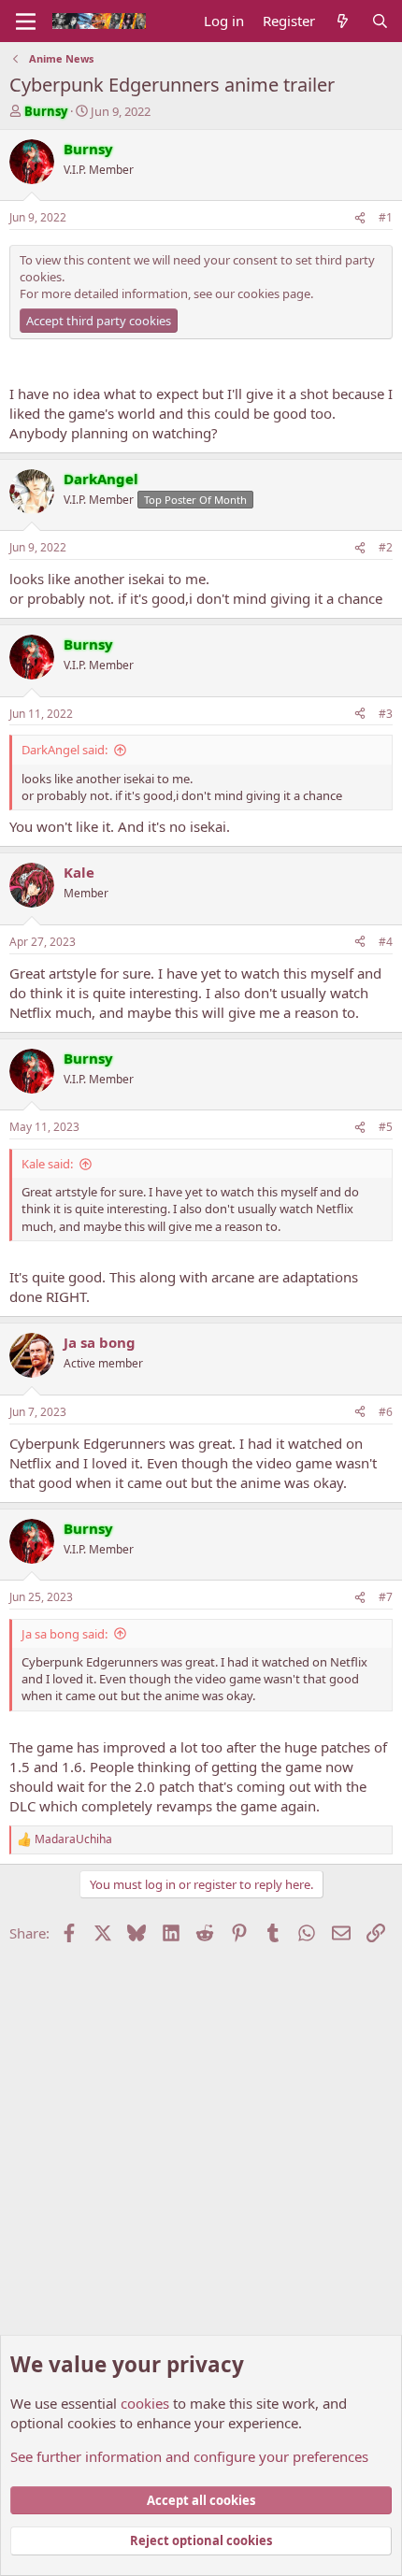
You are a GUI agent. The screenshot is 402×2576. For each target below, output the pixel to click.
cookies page (274, 293)
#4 (386, 942)
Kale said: (47, 1164)
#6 (386, 1412)
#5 (386, 1127)
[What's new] (343, 21)
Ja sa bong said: (65, 1634)
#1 (386, 217)
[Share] (360, 218)
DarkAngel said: (65, 750)
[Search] (380, 21)
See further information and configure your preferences (189, 2456)
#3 (386, 714)
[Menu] (26, 21)
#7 (386, 1597)
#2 (386, 547)
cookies (145, 2403)
